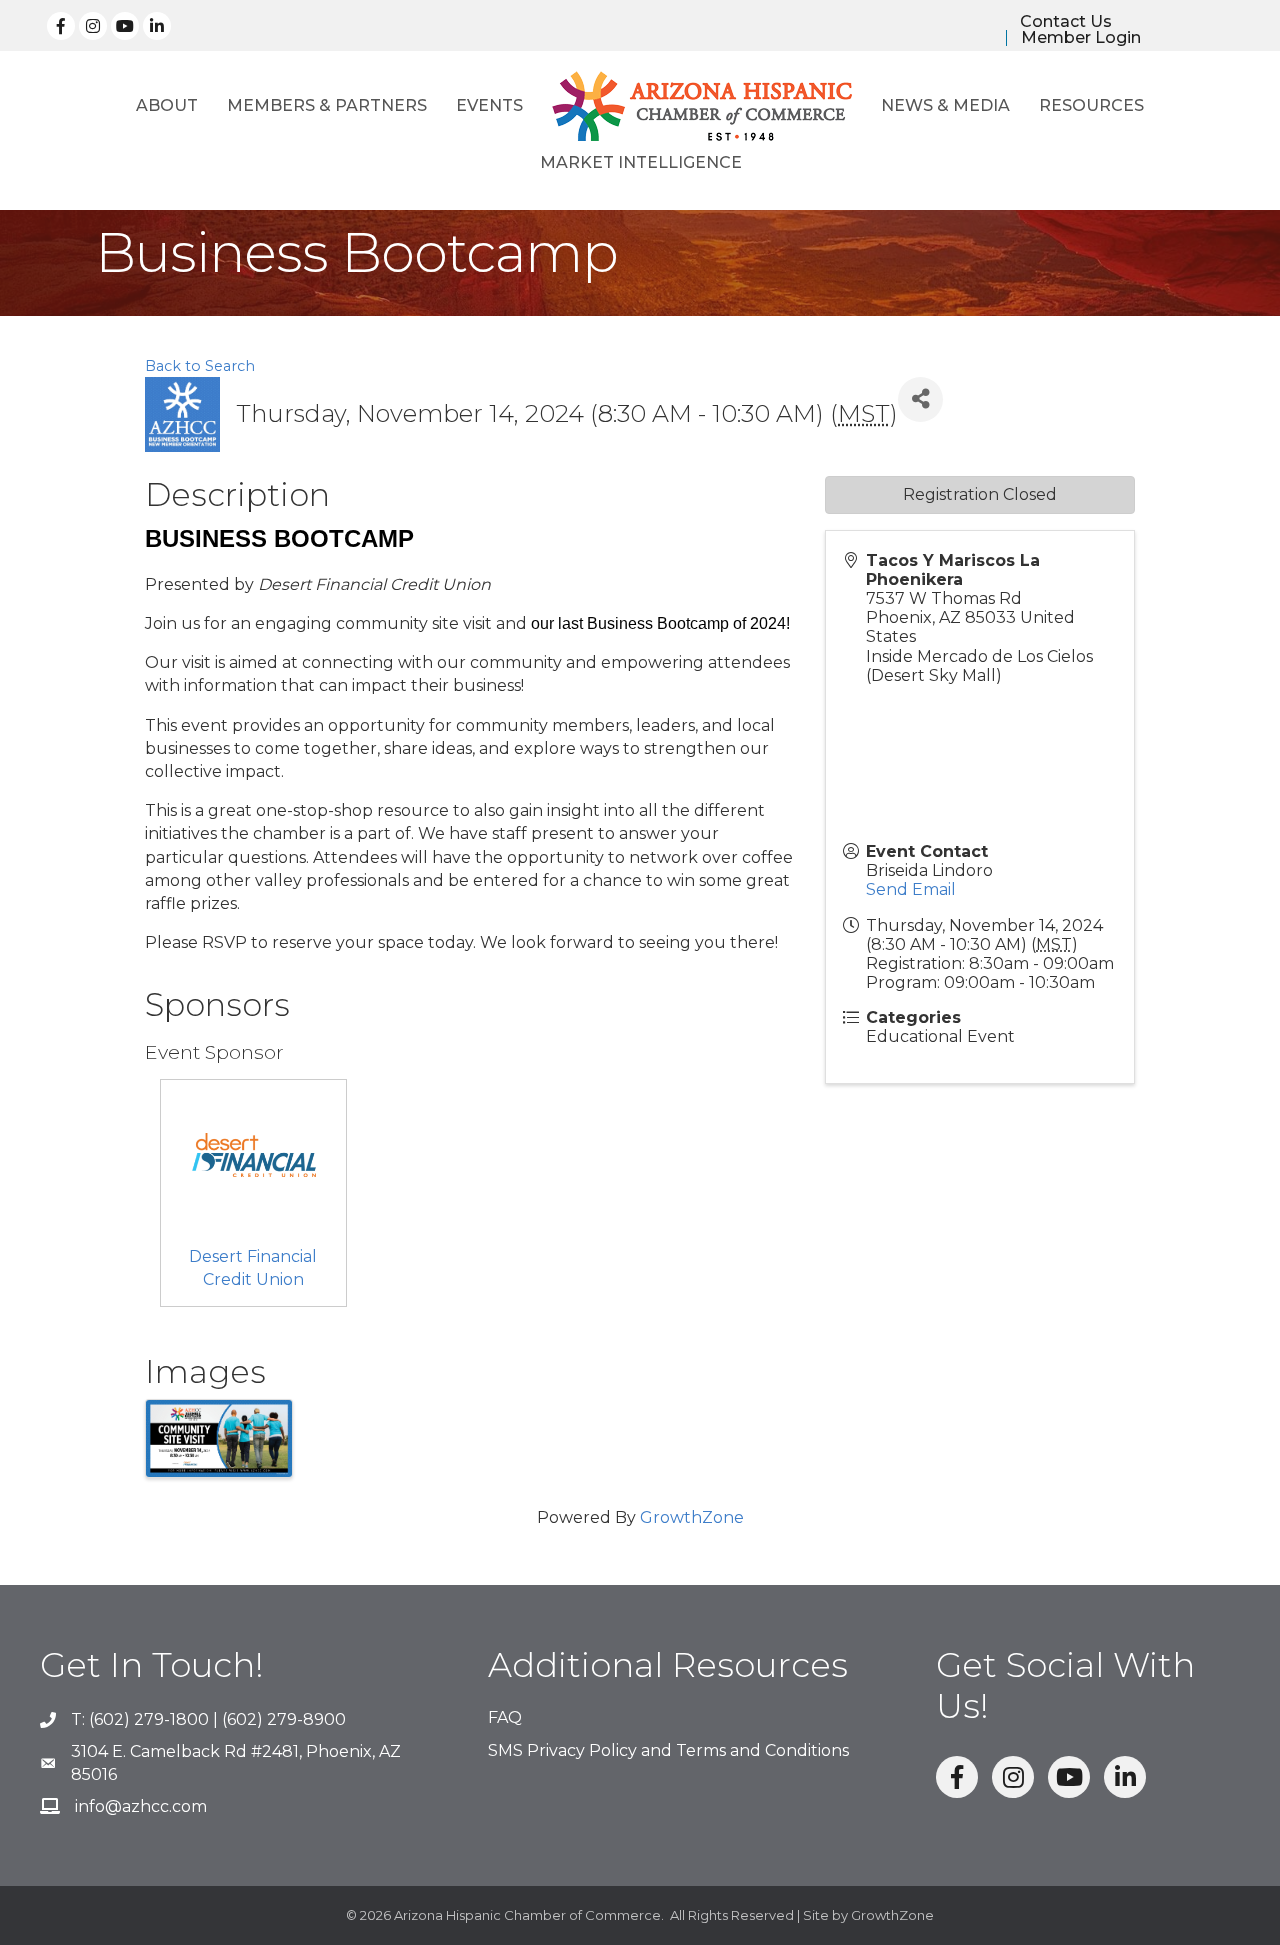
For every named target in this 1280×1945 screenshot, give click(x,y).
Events (489, 105)
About (167, 105)
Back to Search (200, 366)
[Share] (920, 399)
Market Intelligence (641, 162)
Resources (1091, 105)
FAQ (505, 1717)
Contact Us (1066, 22)
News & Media (945, 105)
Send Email (911, 889)
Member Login (1081, 38)
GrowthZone (692, 1517)
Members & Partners (327, 105)
